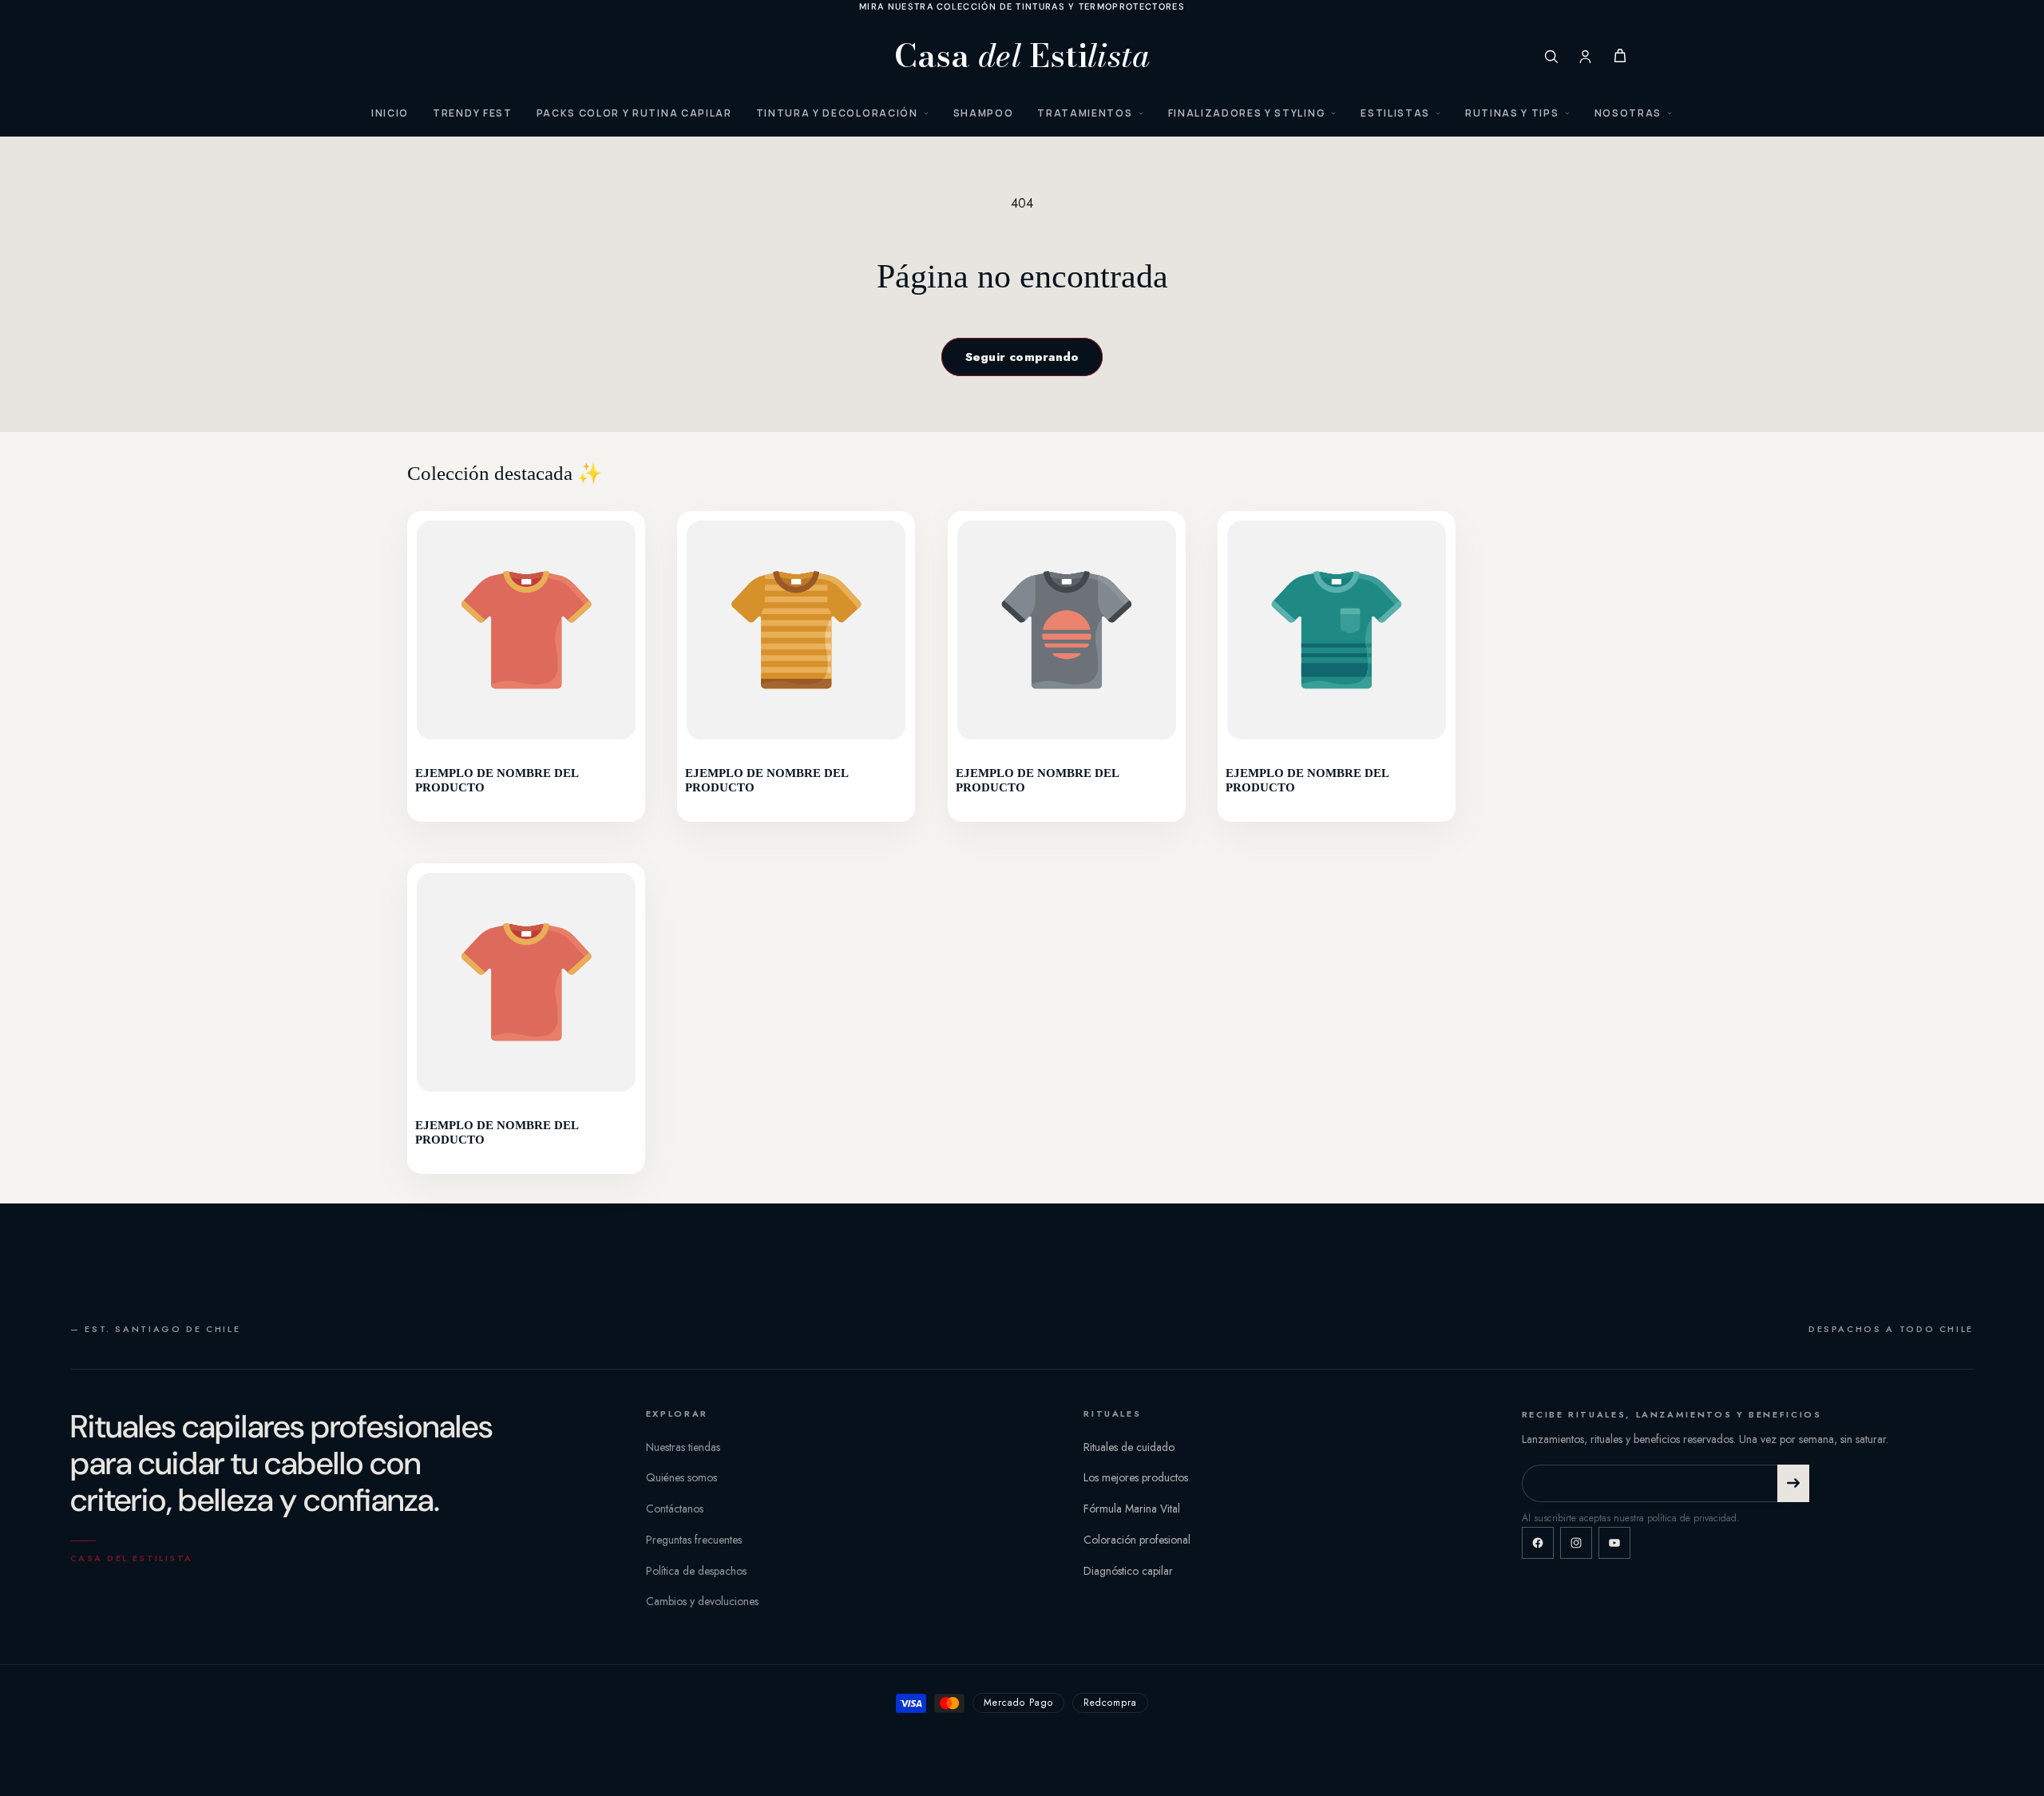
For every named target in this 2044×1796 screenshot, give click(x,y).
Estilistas (1395, 113)
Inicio (390, 113)
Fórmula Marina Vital (1132, 1509)
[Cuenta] (1585, 56)
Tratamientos (1085, 113)
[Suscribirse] (1793, 1483)
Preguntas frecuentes (694, 1540)
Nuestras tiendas (683, 1447)
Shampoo (984, 113)
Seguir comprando (1022, 357)
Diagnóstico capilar (1128, 1571)
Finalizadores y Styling (1247, 113)
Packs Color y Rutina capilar (634, 113)
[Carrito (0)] (1620, 56)
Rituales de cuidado (1129, 1447)
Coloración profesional (1137, 1540)
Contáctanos (675, 1509)
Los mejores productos (1136, 1477)
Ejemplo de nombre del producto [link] (497, 780)
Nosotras (1628, 113)
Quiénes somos (681, 1477)
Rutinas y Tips (1512, 113)
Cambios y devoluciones (702, 1601)
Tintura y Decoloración (837, 113)
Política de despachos (696, 1571)
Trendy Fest (472, 113)
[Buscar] (1551, 56)
